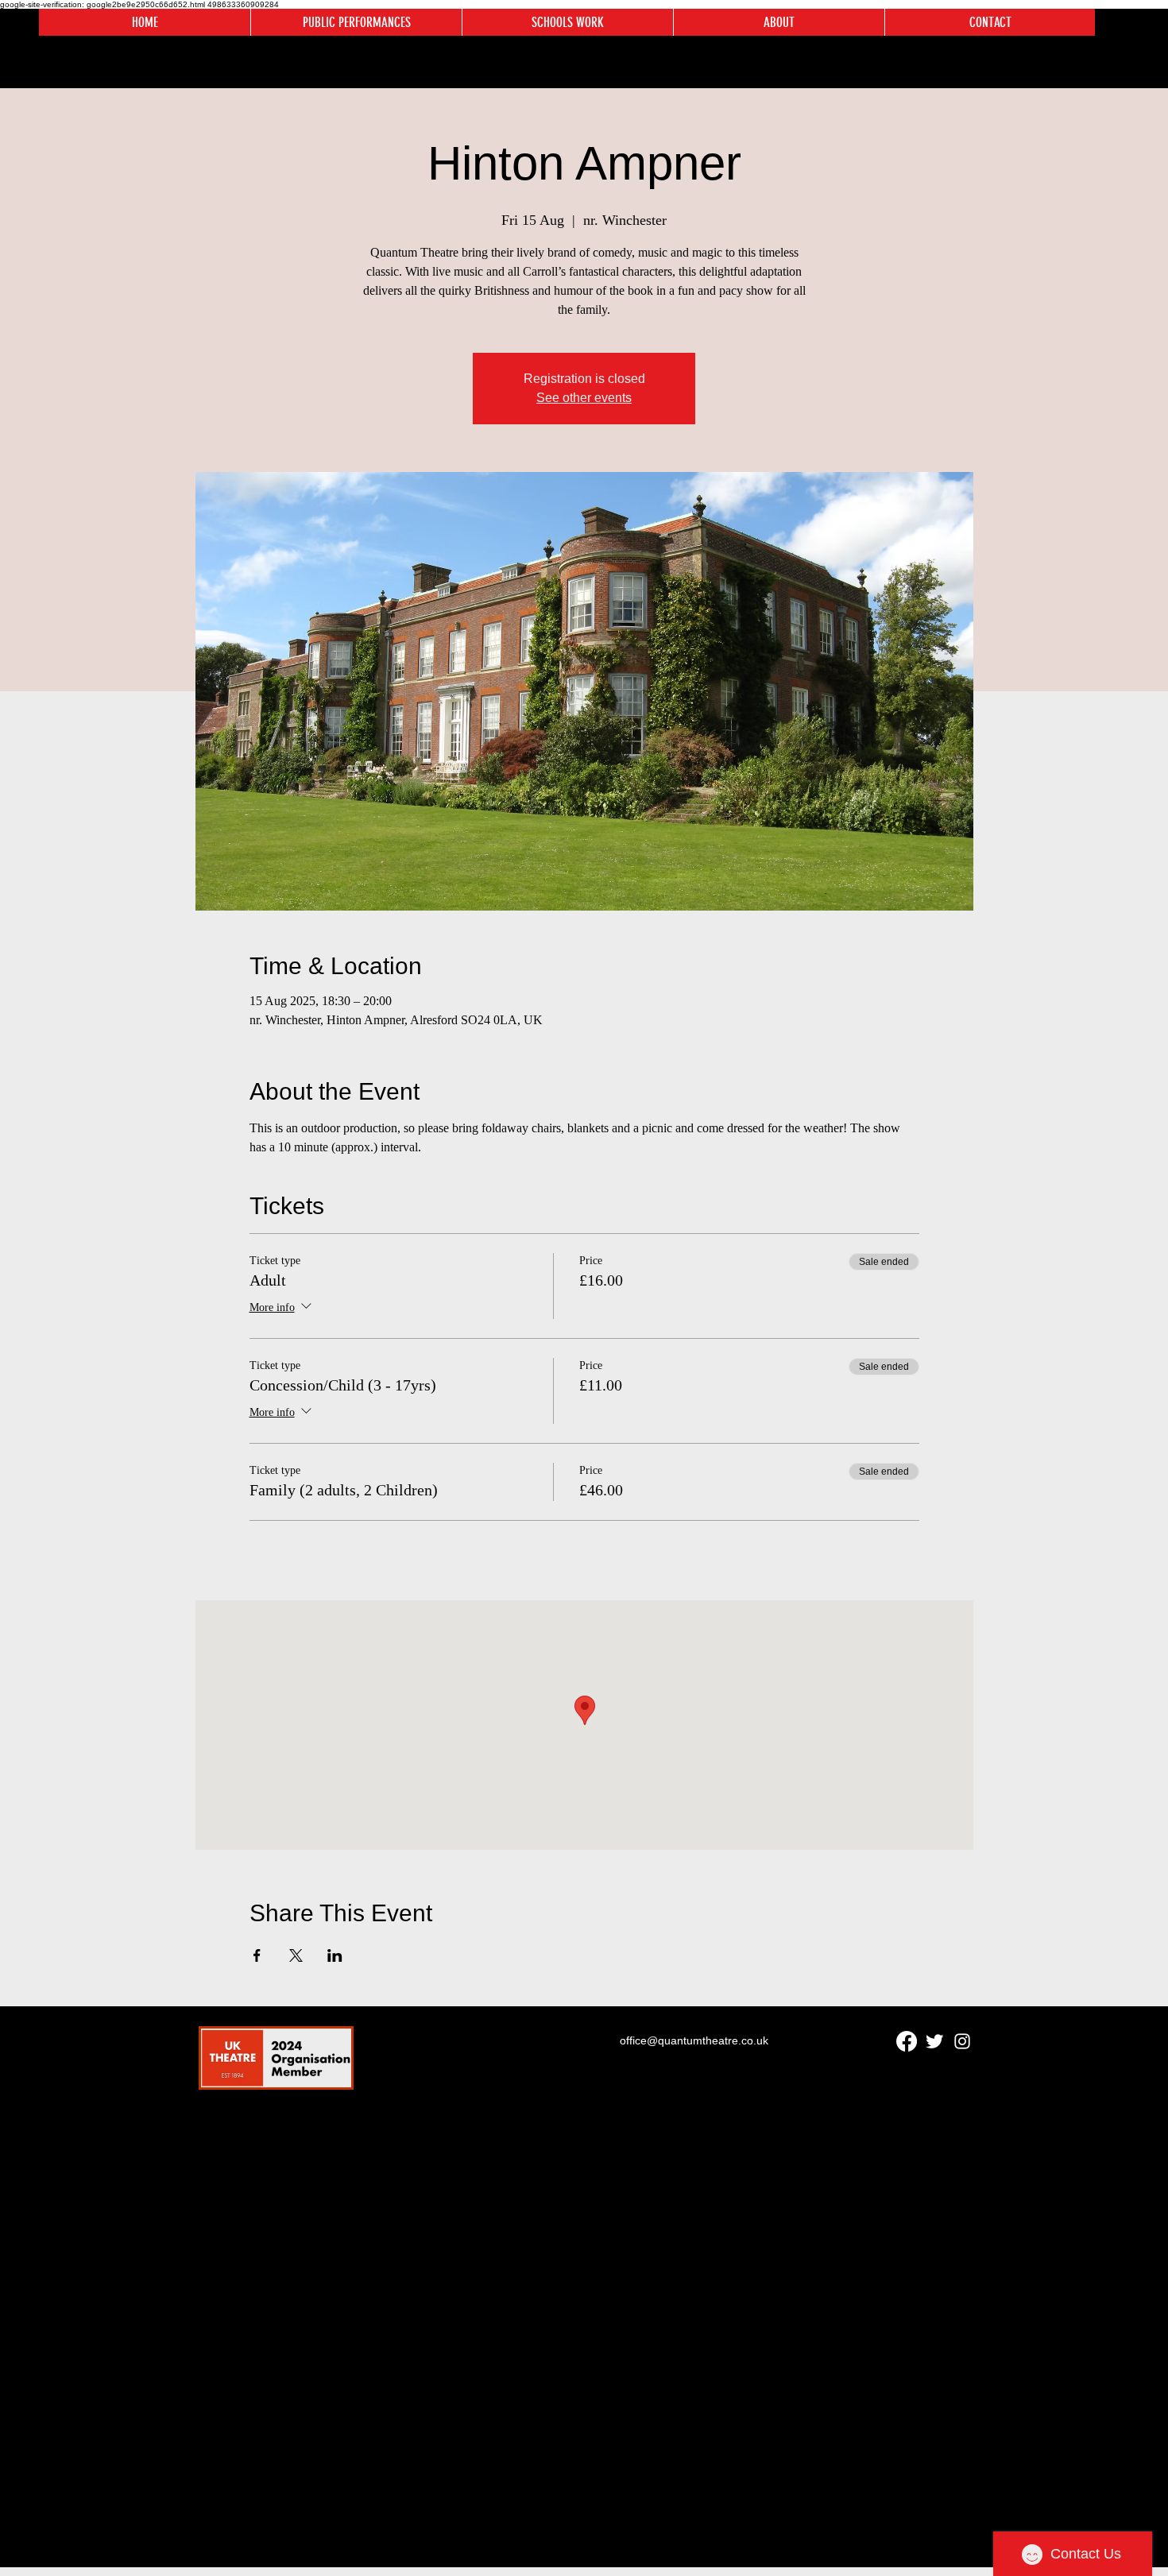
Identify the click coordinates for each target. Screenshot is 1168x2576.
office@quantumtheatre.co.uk (694, 2040)
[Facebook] (907, 2041)
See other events (584, 398)
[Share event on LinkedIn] (335, 1955)
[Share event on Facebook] (257, 1955)
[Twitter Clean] (934, 2041)
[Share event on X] (296, 1955)
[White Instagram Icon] (962, 2041)
